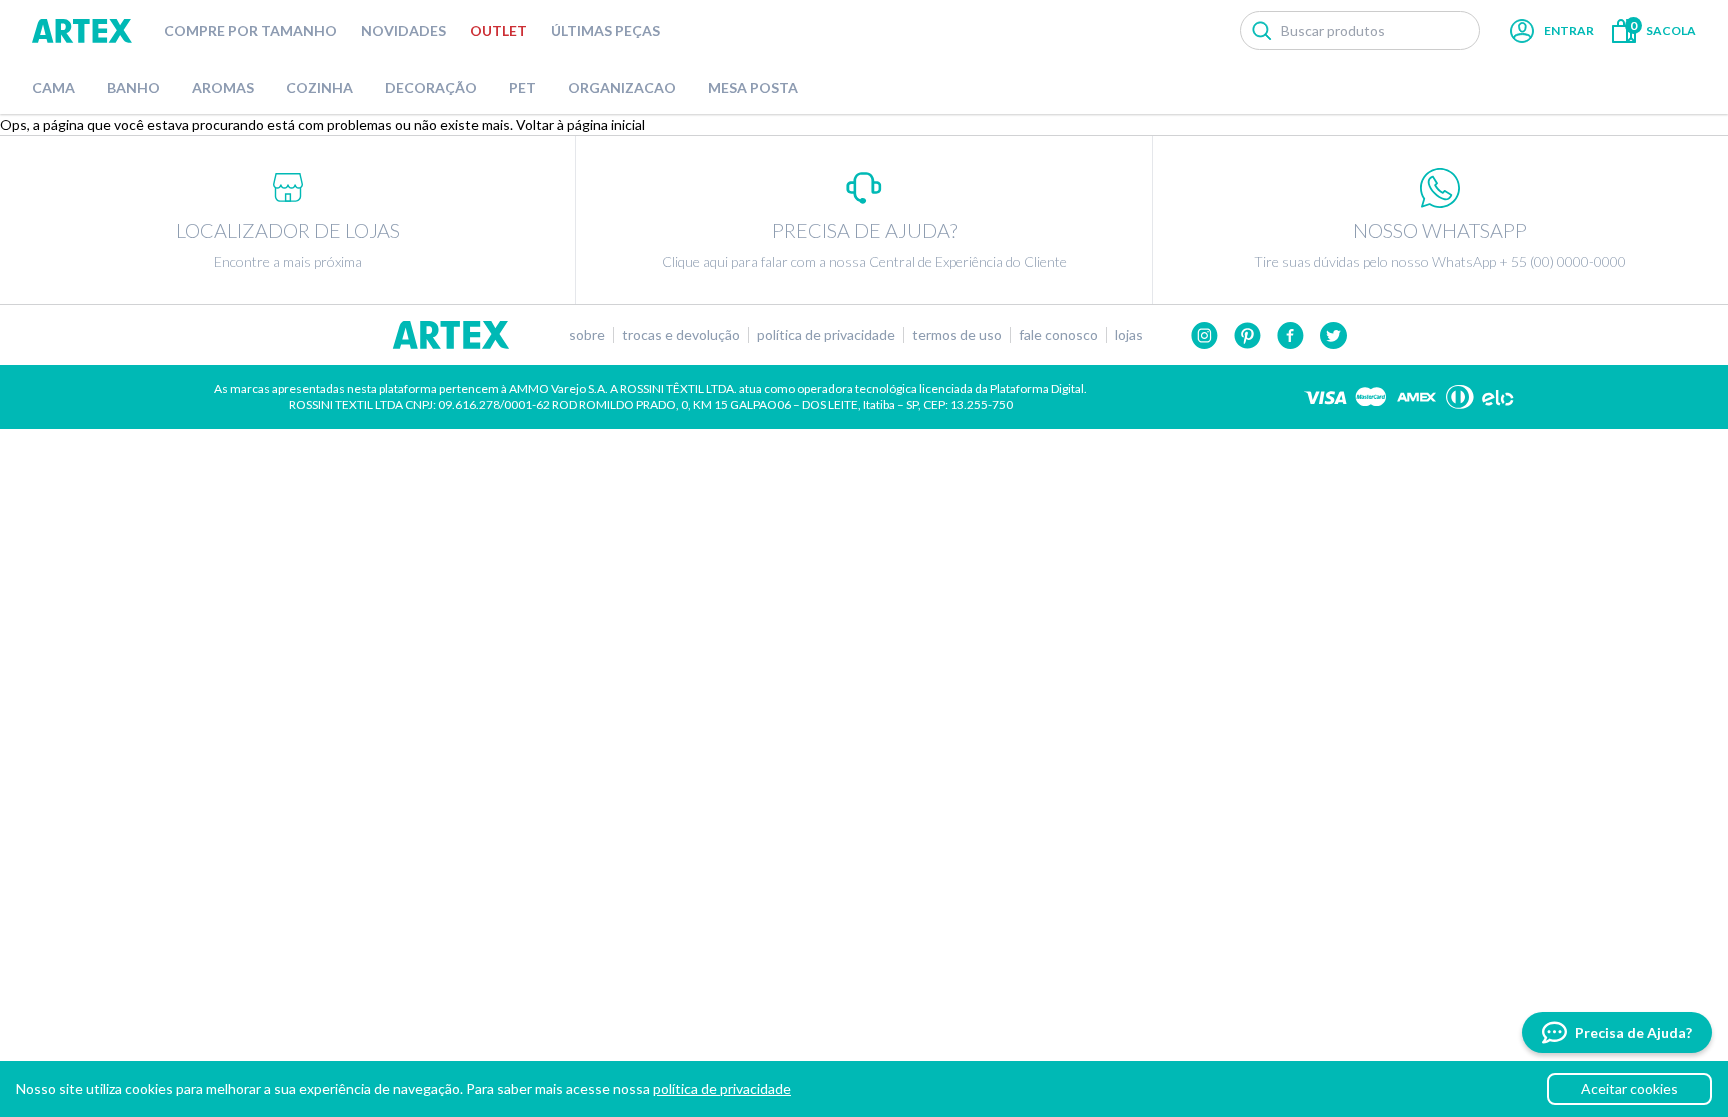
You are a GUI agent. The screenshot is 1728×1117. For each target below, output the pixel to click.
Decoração (431, 87)
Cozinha (319, 87)
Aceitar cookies (1629, 1088)
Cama (53, 87)
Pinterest (1247, 335)
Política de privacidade (826, 335)
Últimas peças (605, 30)
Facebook (1290, 335)
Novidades (403, 30)
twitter (1333, 335)
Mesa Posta (753, 87)
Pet (522, 87)
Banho (133, 87)
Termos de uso (957, 335)
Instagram (1204, 335)
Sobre (587, 335)
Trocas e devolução (681, 335)
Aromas (223, 87)
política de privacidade (722, 1088)
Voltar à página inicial (580, 124)
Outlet (498, 30)
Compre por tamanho (250, 30)
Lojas (1129, 335)
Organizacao (622, 87)
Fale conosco (1058, 335)
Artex (82, 31)
